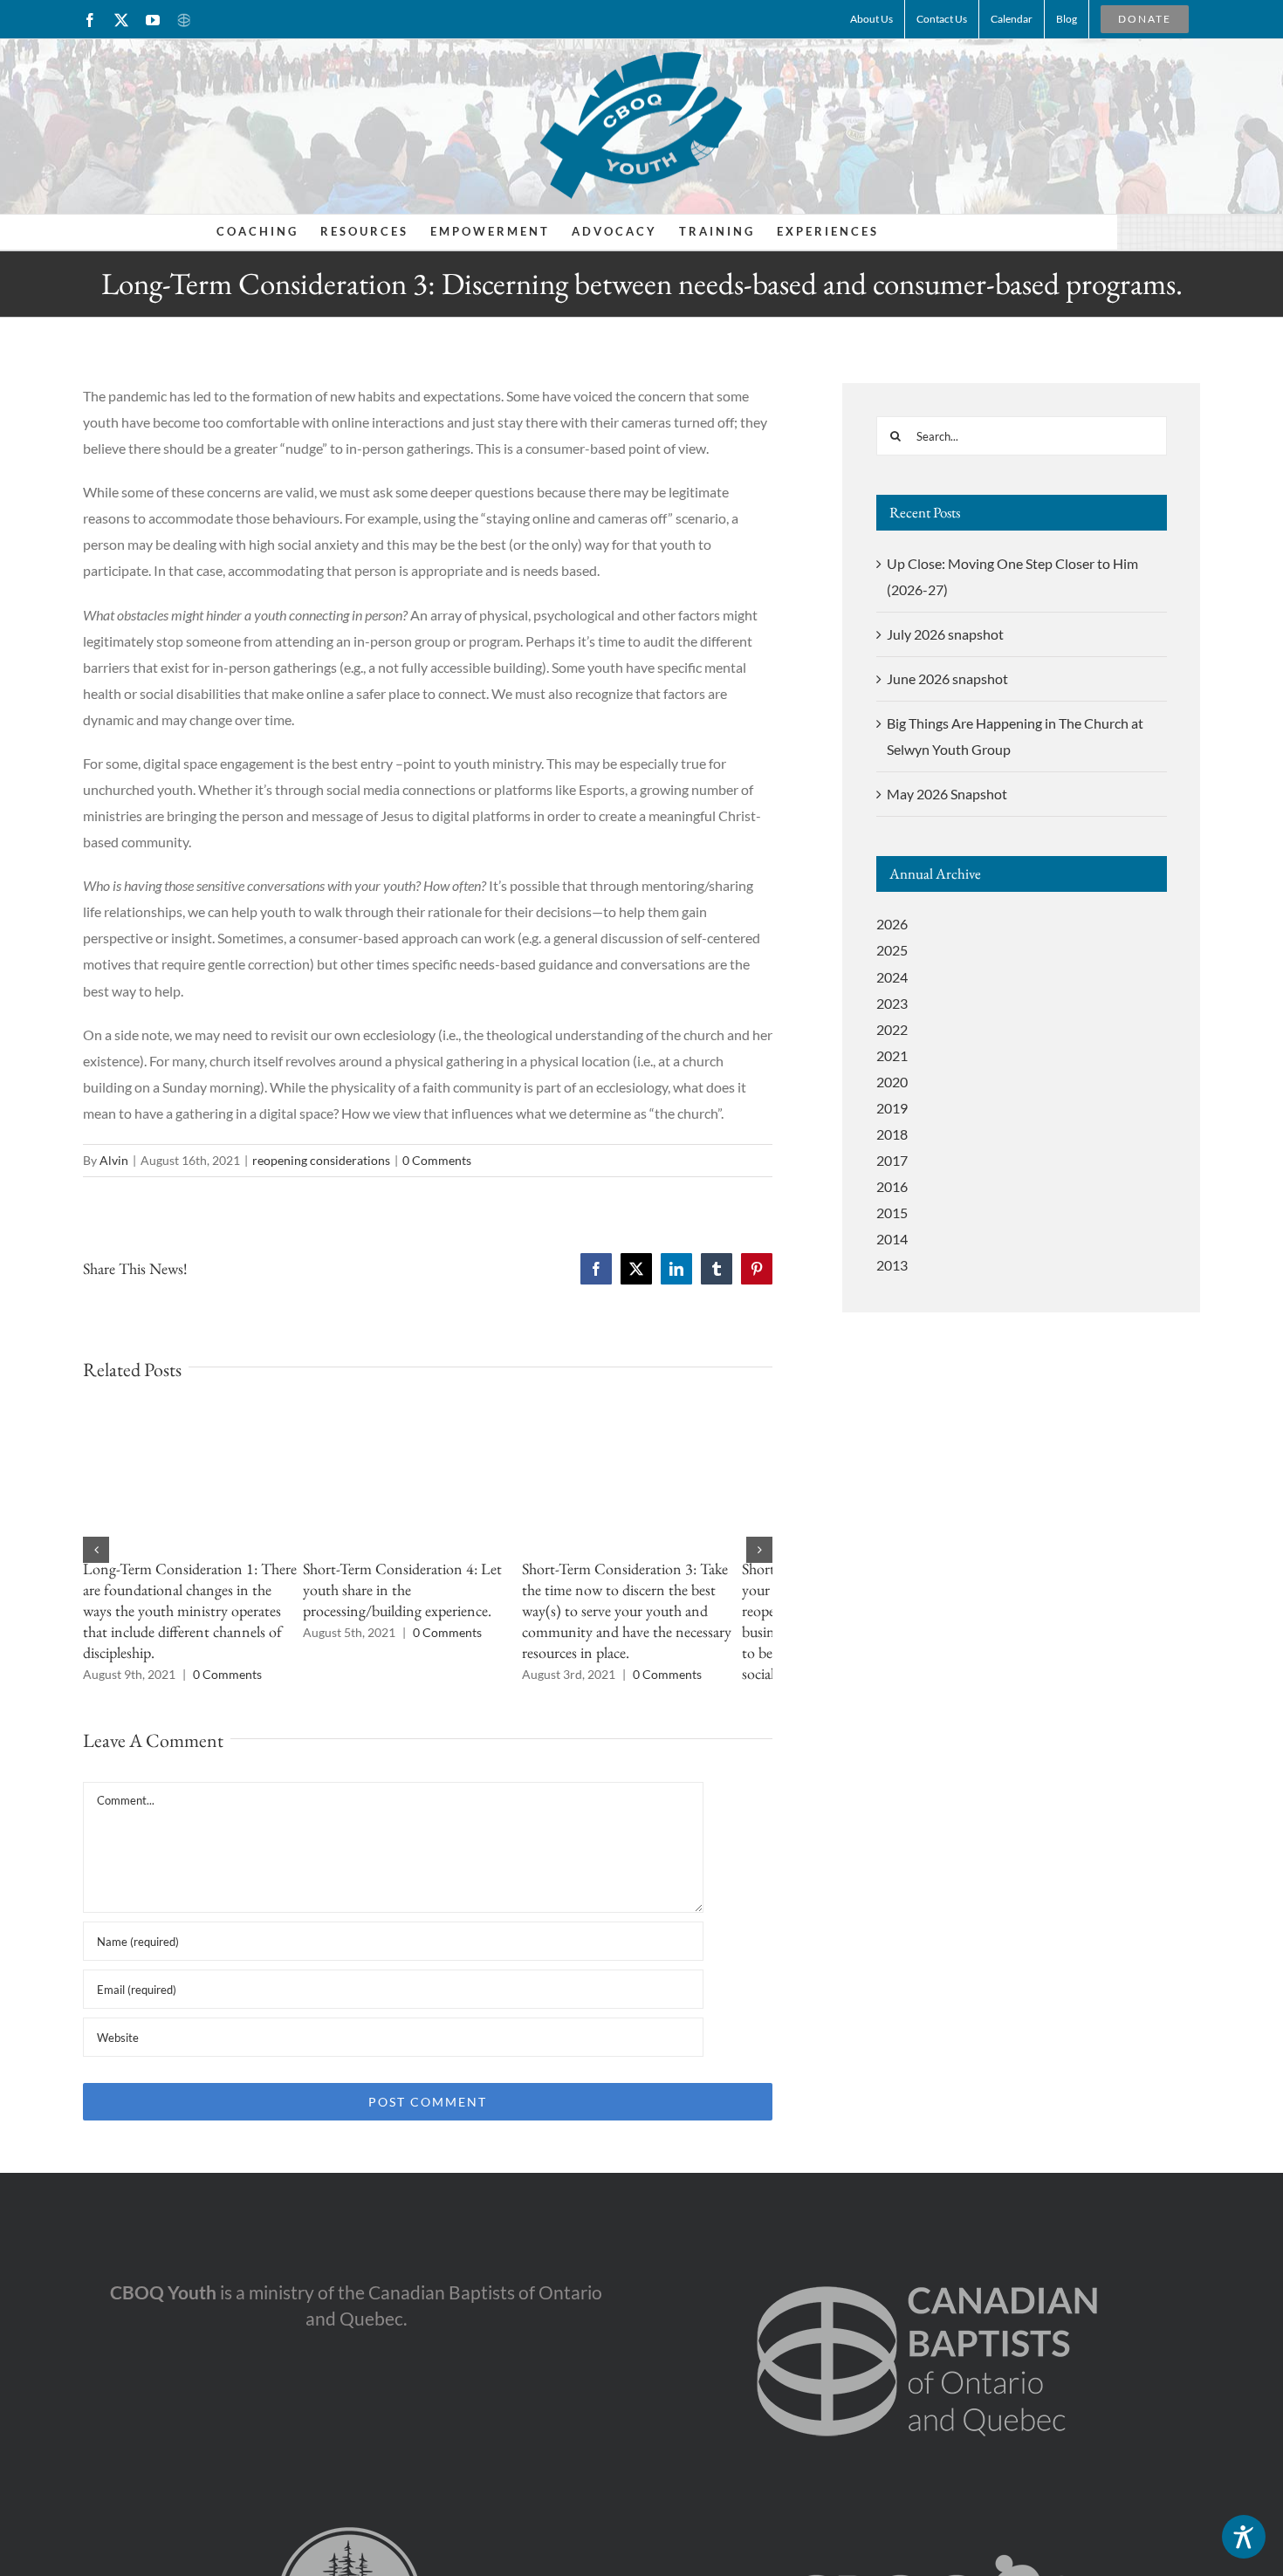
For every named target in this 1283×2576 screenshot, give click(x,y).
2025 (892, 950)
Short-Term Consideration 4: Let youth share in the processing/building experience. (414, 1589)
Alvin (114, 1160)
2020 (892, 1082)
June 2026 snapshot (947, 678)
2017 (892, 1160)
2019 (892, 1108)
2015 (892, 1213)
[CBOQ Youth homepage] (641, 124)
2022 (892, 1029)
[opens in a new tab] (927, 2257)
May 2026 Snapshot (947, 794)
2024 (892, 977)
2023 (892, 1003)
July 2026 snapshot (945, 634)
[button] (96, 1550)
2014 (892, 1239)
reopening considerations (321, 1160)
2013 (892, 1265)
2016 (892, 1186)
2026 (892, 924)
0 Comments (437, 1160)
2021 (892, 1055)
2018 (892, 1134)
